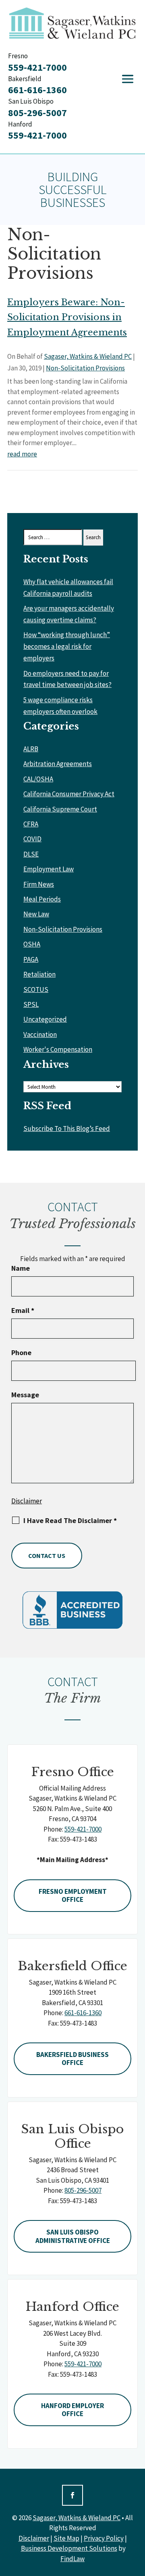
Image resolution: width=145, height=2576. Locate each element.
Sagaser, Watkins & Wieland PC (88, 356)
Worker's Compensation (58, 1049)
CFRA (31, 824)
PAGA (31, 959)
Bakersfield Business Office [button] (72, 2059)
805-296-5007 (37, 113)
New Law (36, 914)
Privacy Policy (104, 2538)
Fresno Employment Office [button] (73, 1895)
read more (22, 454)
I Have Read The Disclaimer (70, 1521)
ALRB (31, 749)
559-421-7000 (37, 67)
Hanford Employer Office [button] (72, 2410)
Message (25, 1395)
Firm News (39, 884)
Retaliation (39, 974)
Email (23, 1310)
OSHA (32, 944)
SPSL (31, 1004)
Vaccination (40, 1034)
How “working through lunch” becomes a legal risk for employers (67, 646)
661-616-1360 (37, 90)
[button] (128, 79)
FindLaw (72, 2559)
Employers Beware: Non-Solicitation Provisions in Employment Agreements (67, 317)
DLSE (31, 854)
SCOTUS (36, 990)
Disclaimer (27, 1501)
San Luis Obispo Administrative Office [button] (73, 2236)
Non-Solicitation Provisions (85, 368)
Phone (21, 1353)
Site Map (66, 2538)
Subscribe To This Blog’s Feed (67, 1129)
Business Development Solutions (69, 2548)
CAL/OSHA (38, 779)
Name (21, 1268)
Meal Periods (42, 899)
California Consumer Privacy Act (69, 794)
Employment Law (49, 869)
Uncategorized (45, 1019)
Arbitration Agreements (58, 764)
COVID (32, 839)
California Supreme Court (60, 809)
